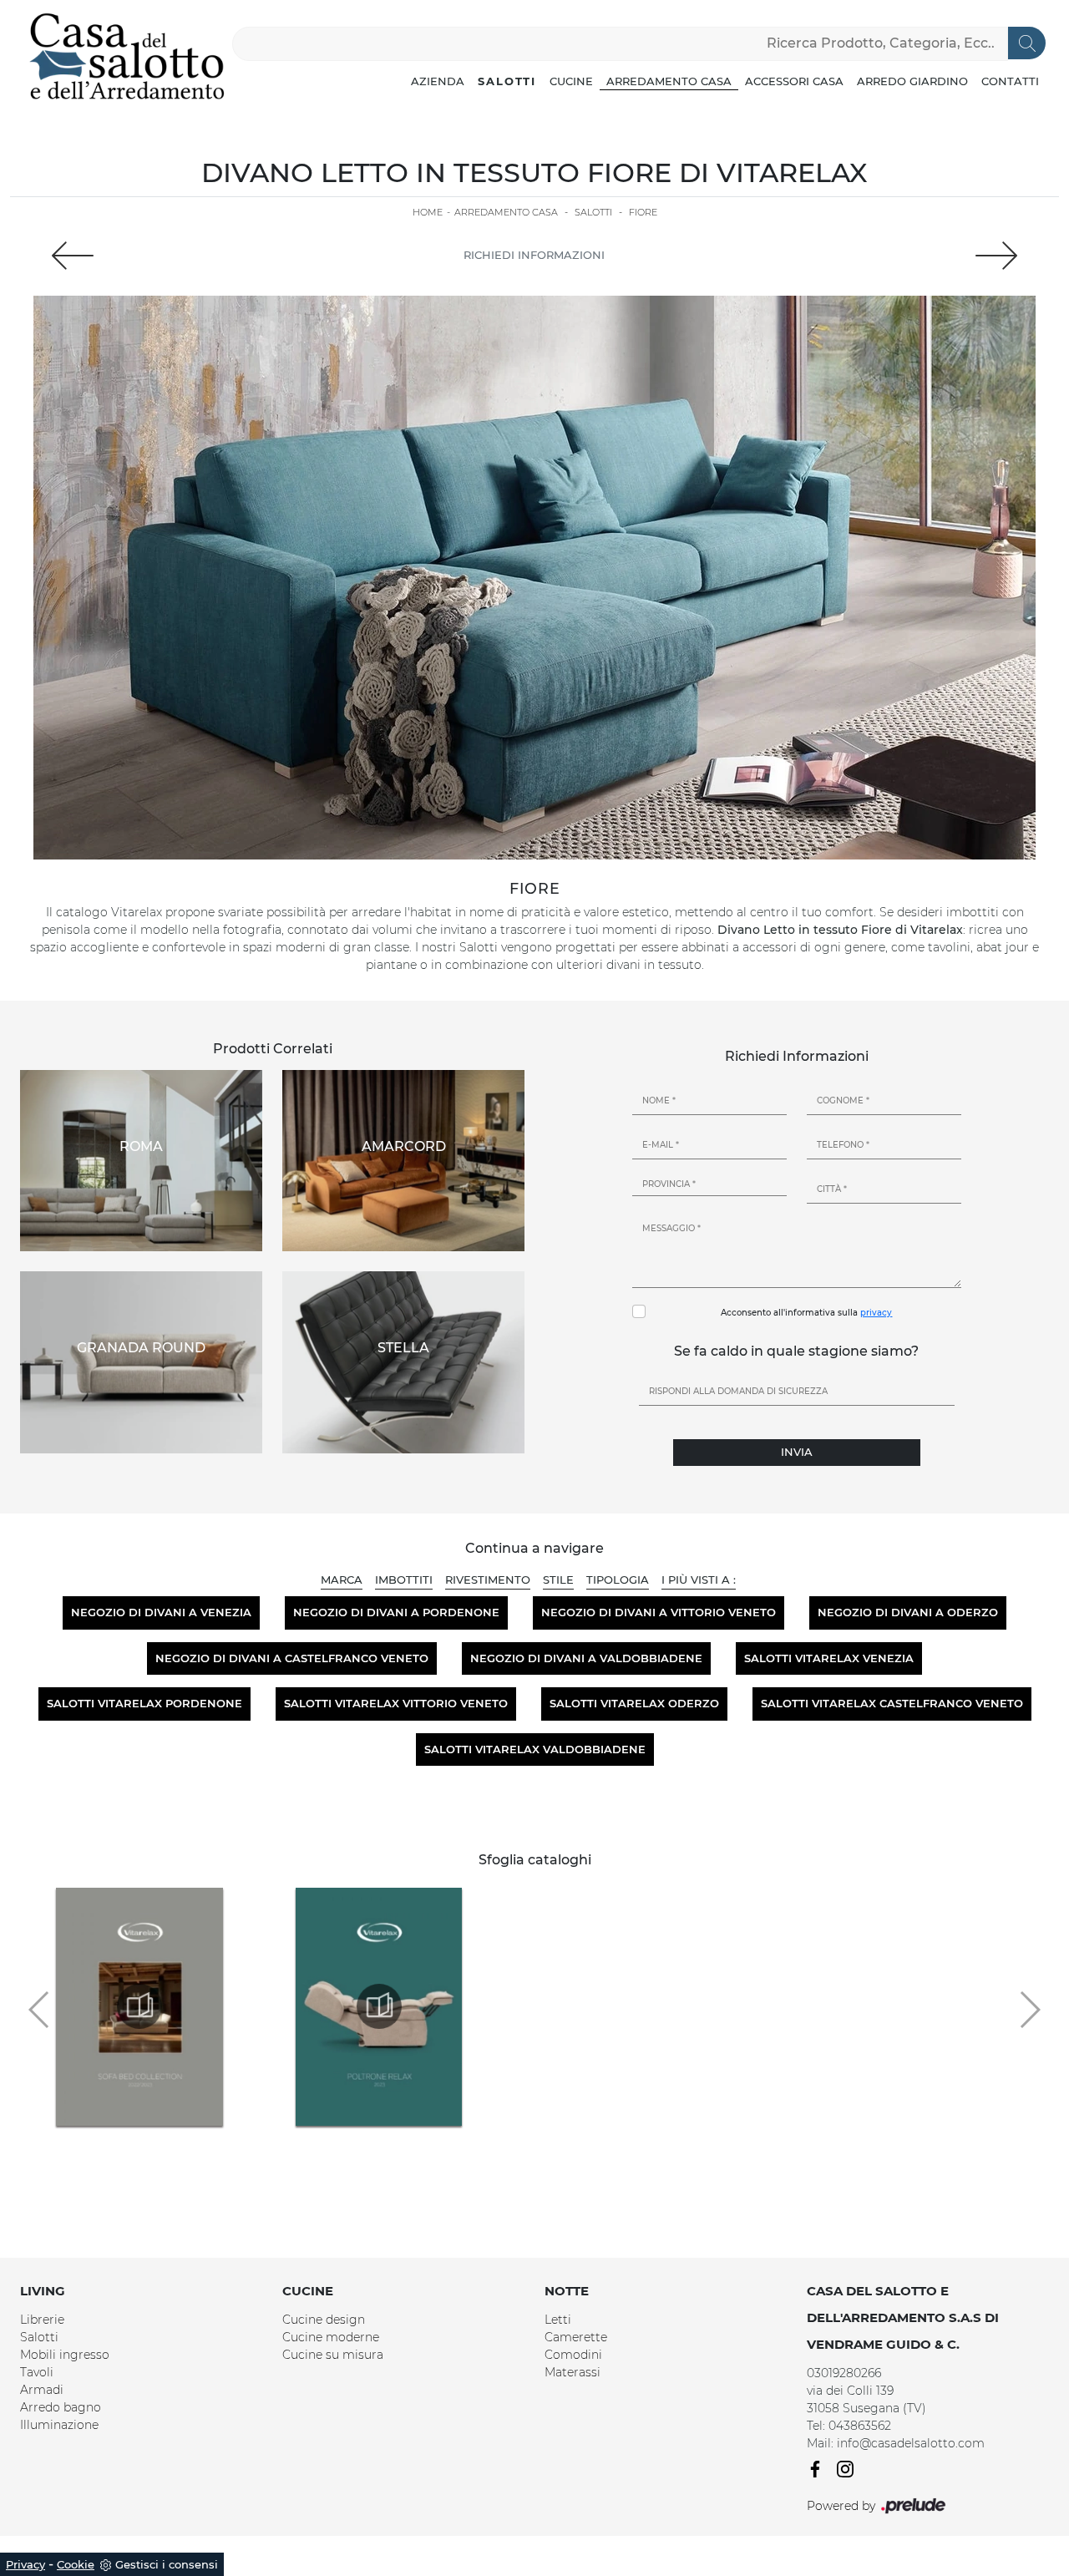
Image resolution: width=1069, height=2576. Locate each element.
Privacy (25, 2564)
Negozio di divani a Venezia (161, 1612)
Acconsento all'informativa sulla (806, 1313)
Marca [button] (342, 1580)
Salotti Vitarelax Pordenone (144, 1703)
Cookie (76, 2564)
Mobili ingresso (65, 2355)
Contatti (1010, 81)
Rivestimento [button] (488, 1580)
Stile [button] (558, 1580)
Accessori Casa (794, 81)
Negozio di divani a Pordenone (396, 1612)
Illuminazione (59, 2425)
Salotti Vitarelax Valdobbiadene (535, 1749)
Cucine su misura (333, 2355)
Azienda (438, 81)
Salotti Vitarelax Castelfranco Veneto (892, 1703)
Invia (797, 1452)
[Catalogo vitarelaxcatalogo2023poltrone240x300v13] (379, 2006)
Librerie (42, 2320)
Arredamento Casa (669, 81)
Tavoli (37, 2372)
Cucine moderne (331, 2337)
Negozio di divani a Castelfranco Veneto (292, 1658)
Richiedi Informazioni (534, 255)
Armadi (42, 2390)
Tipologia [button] (618, 1580)
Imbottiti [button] (404, 1580)
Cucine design (324, 2320)
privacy (876, 1313)
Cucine (571, 81)
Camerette (576, 2337)
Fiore (643, 212)
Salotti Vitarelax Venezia (829, 1658)
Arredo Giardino (912, 81)
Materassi (572, 2372)
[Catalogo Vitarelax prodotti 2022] (139, 2006)
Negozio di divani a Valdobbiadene (586, 1658)
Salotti (507, 81)
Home (428, 212)
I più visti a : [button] (699, 1580)
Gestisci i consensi (167, 2564)
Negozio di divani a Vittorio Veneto (659, 1612)
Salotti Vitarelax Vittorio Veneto (396, 1703)
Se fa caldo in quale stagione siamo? (796, 1351)
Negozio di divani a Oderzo (908, 1612)
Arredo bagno (61, 2407)
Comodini (573, 2355)
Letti (558, 2320)
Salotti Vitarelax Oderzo (634, 1703)
